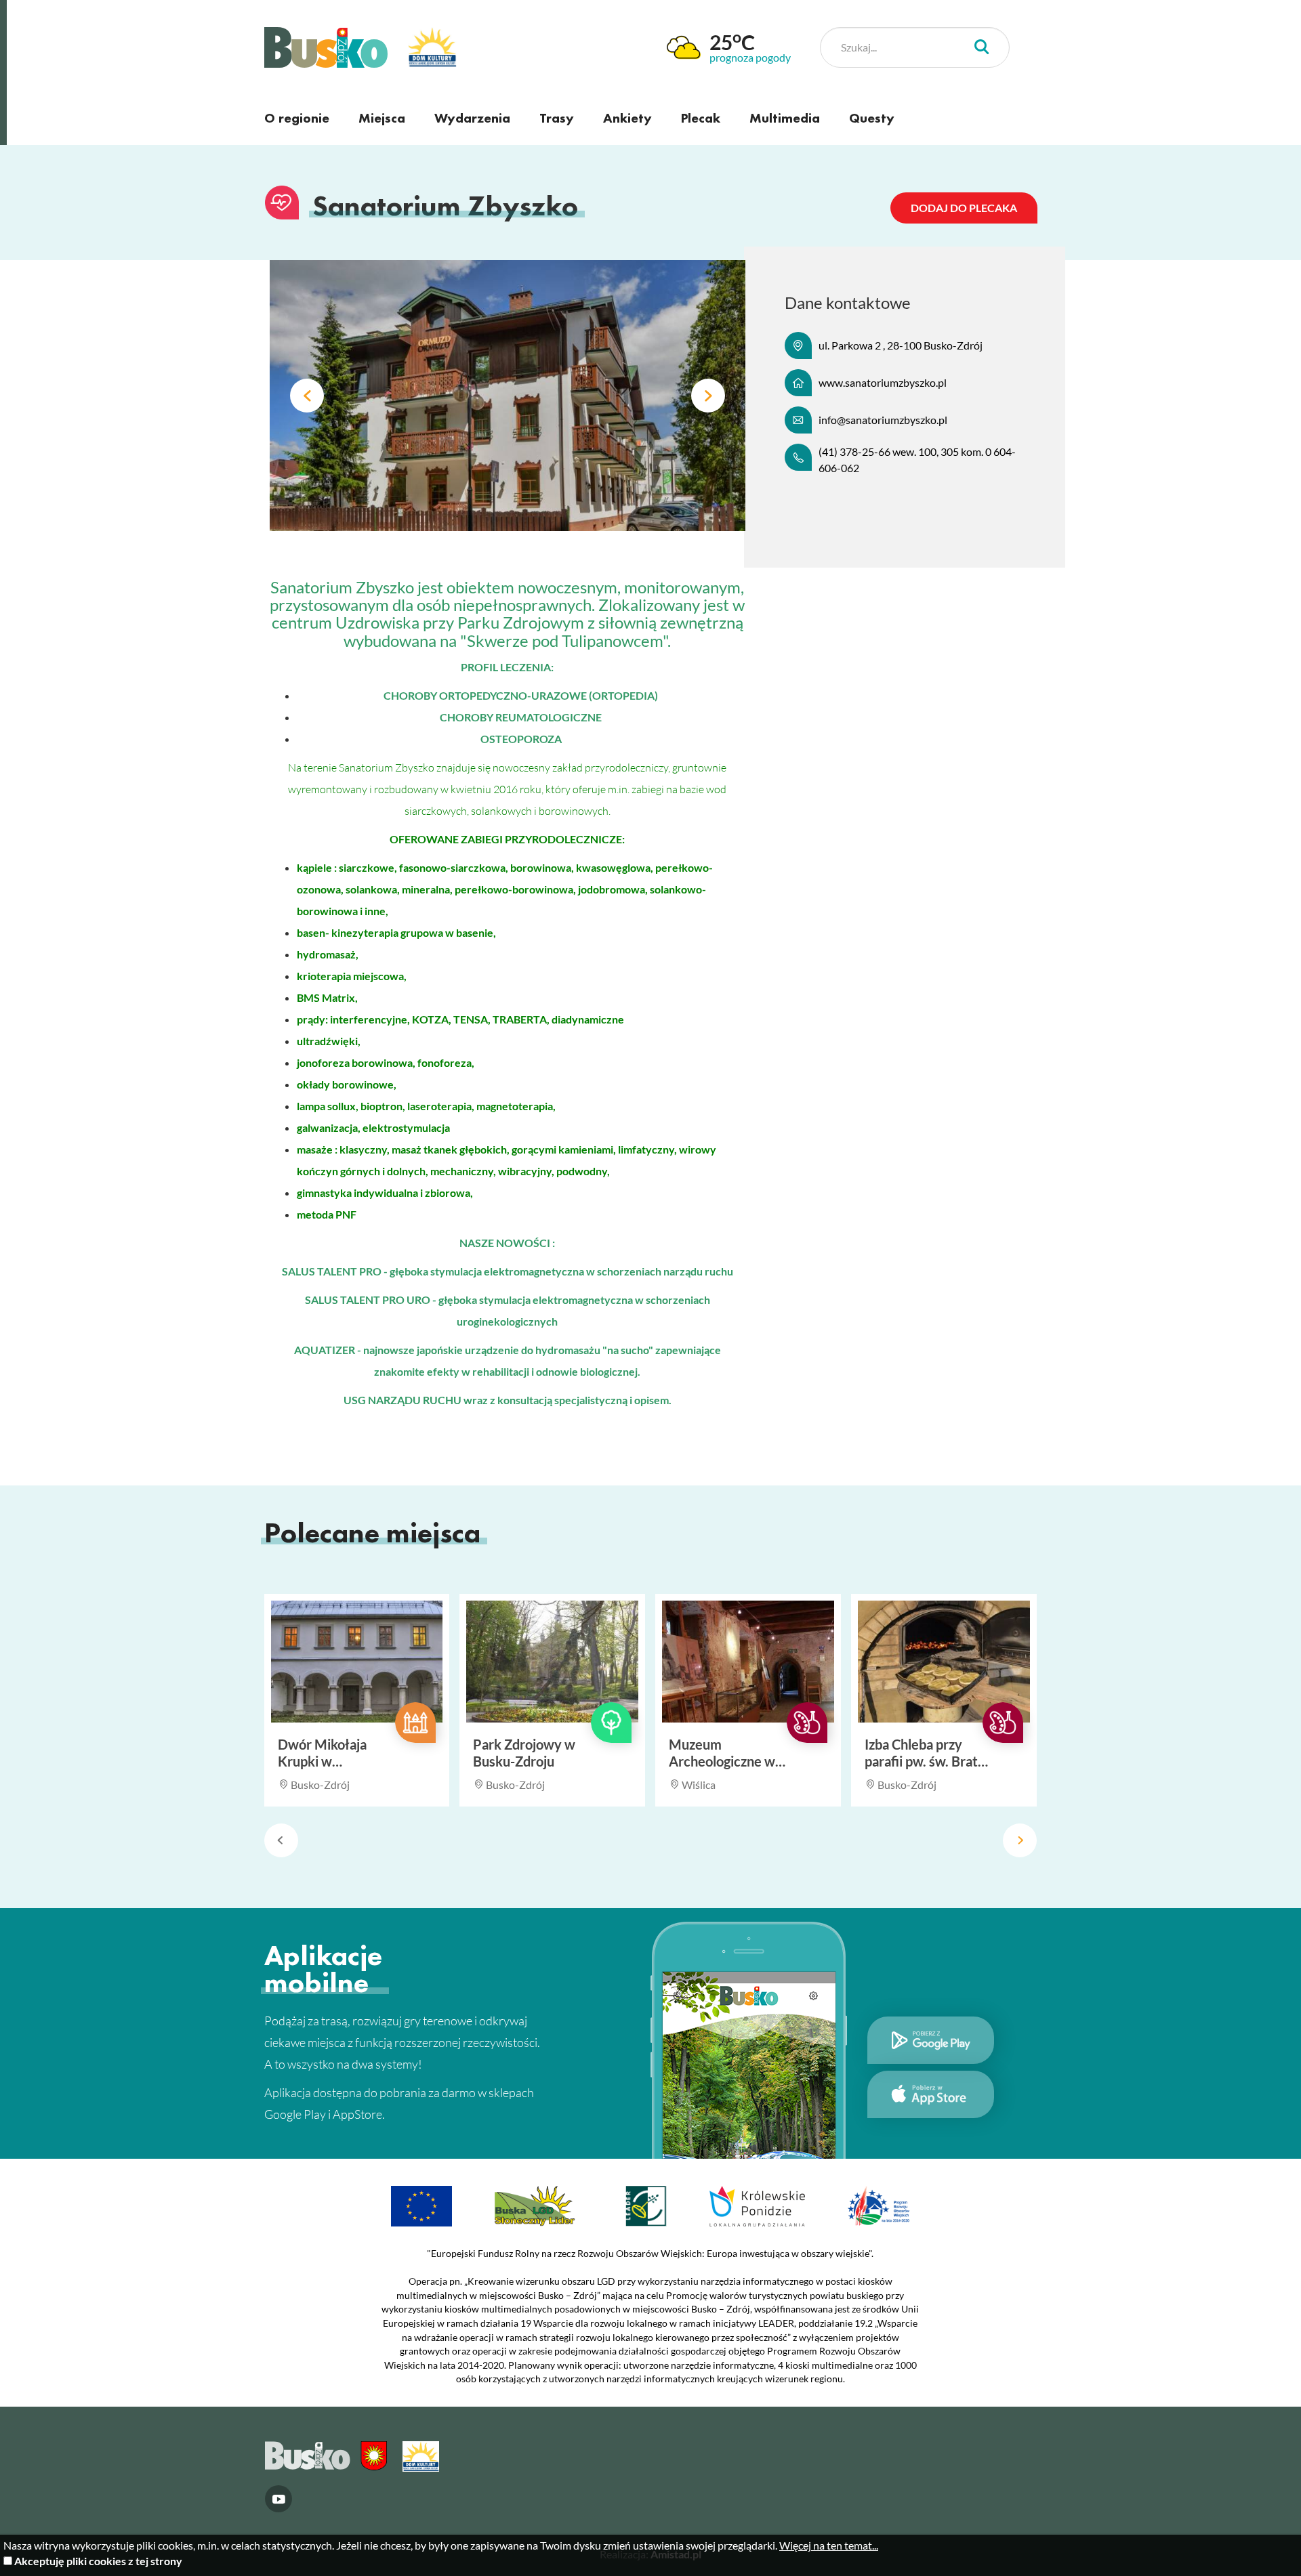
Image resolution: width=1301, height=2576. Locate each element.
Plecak (701, 118)
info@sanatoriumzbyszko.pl (883, 420)
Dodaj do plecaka (964, 208)
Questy (872, 118)
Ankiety (627, 118)
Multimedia (785, 118)
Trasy (557, 118)
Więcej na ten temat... (829, 2545)
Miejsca (382, 118)
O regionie (297, 118)
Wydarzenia (472, 118)
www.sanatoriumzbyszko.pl (883, 382)
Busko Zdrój (326, 47)
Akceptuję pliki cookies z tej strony (98, 2561)
